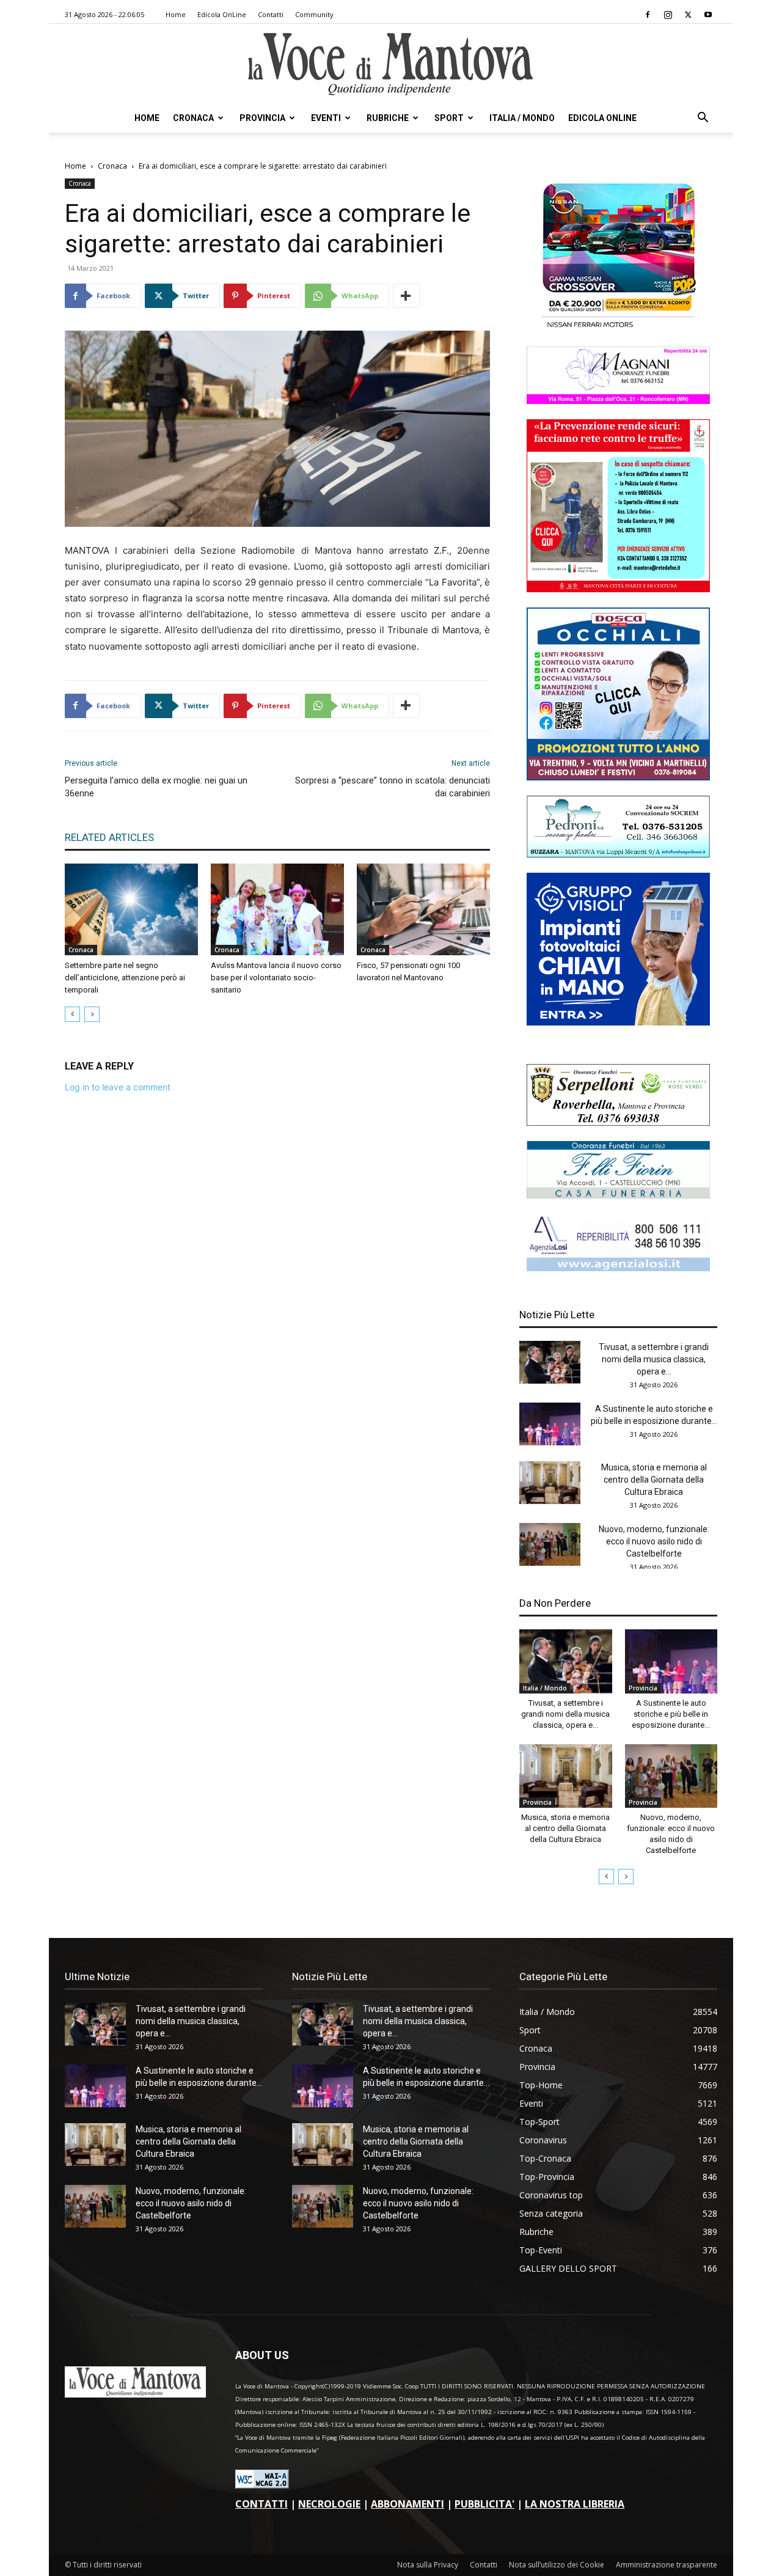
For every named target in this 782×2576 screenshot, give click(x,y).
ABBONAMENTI (407, 2504)
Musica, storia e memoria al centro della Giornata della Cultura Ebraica (654, 1480)
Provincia (262, 118)
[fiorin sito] (618, 1195)
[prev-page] (72, 1014)
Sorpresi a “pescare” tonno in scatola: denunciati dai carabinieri (393, 787)
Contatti (271, 14)
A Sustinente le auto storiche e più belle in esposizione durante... (671, 1714)
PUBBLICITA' (484, 2504)
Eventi (326, 118)
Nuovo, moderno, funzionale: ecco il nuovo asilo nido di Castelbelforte (654, 1541)
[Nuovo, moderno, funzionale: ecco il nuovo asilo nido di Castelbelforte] (550, 1544)
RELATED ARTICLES (109, 837)
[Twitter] (688, 15)
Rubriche (388, 118)
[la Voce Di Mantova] (391, 64)
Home (176, 14)
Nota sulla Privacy (428, 2565)
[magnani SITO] (618, 401)
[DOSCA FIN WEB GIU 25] (618, 777)
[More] (406, 296)
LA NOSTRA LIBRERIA (575, 2504)
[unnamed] (618, 1268)
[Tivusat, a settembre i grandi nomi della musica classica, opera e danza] (550, 1362)
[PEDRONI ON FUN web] (618, 854)
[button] (703, 119)
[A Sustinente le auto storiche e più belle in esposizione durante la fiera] (550, 1424)
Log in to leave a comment (118, 1087)
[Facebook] (648, 15)
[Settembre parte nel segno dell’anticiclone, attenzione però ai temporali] (131, 909)
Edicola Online (602, 118)
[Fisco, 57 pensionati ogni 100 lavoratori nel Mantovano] (423, 909)
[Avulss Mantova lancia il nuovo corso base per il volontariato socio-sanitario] (277, 909)
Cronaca (193, 118)
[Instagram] (668, 15)
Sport (449, 118)
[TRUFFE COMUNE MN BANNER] (618, 589)
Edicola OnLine (222, 14)
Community (314, 14)
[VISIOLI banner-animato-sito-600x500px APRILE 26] (618, 1022)
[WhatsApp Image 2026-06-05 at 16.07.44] (618, 328)
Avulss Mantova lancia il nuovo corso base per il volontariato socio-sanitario (276, 978)
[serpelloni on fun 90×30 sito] (618, 1122)
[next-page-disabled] (92, 1014)
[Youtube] (708, 15)
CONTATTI (261, 2504)
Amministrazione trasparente (667, 2565)
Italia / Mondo (522, 118)
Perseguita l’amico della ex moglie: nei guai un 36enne (156, 787)
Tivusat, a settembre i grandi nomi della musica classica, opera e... (654, 1359)
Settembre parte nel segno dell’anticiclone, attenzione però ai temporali (125, 978)
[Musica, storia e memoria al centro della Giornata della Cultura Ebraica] (550, 1483)
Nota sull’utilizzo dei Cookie (557, 2565)
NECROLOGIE (329, 2504)
